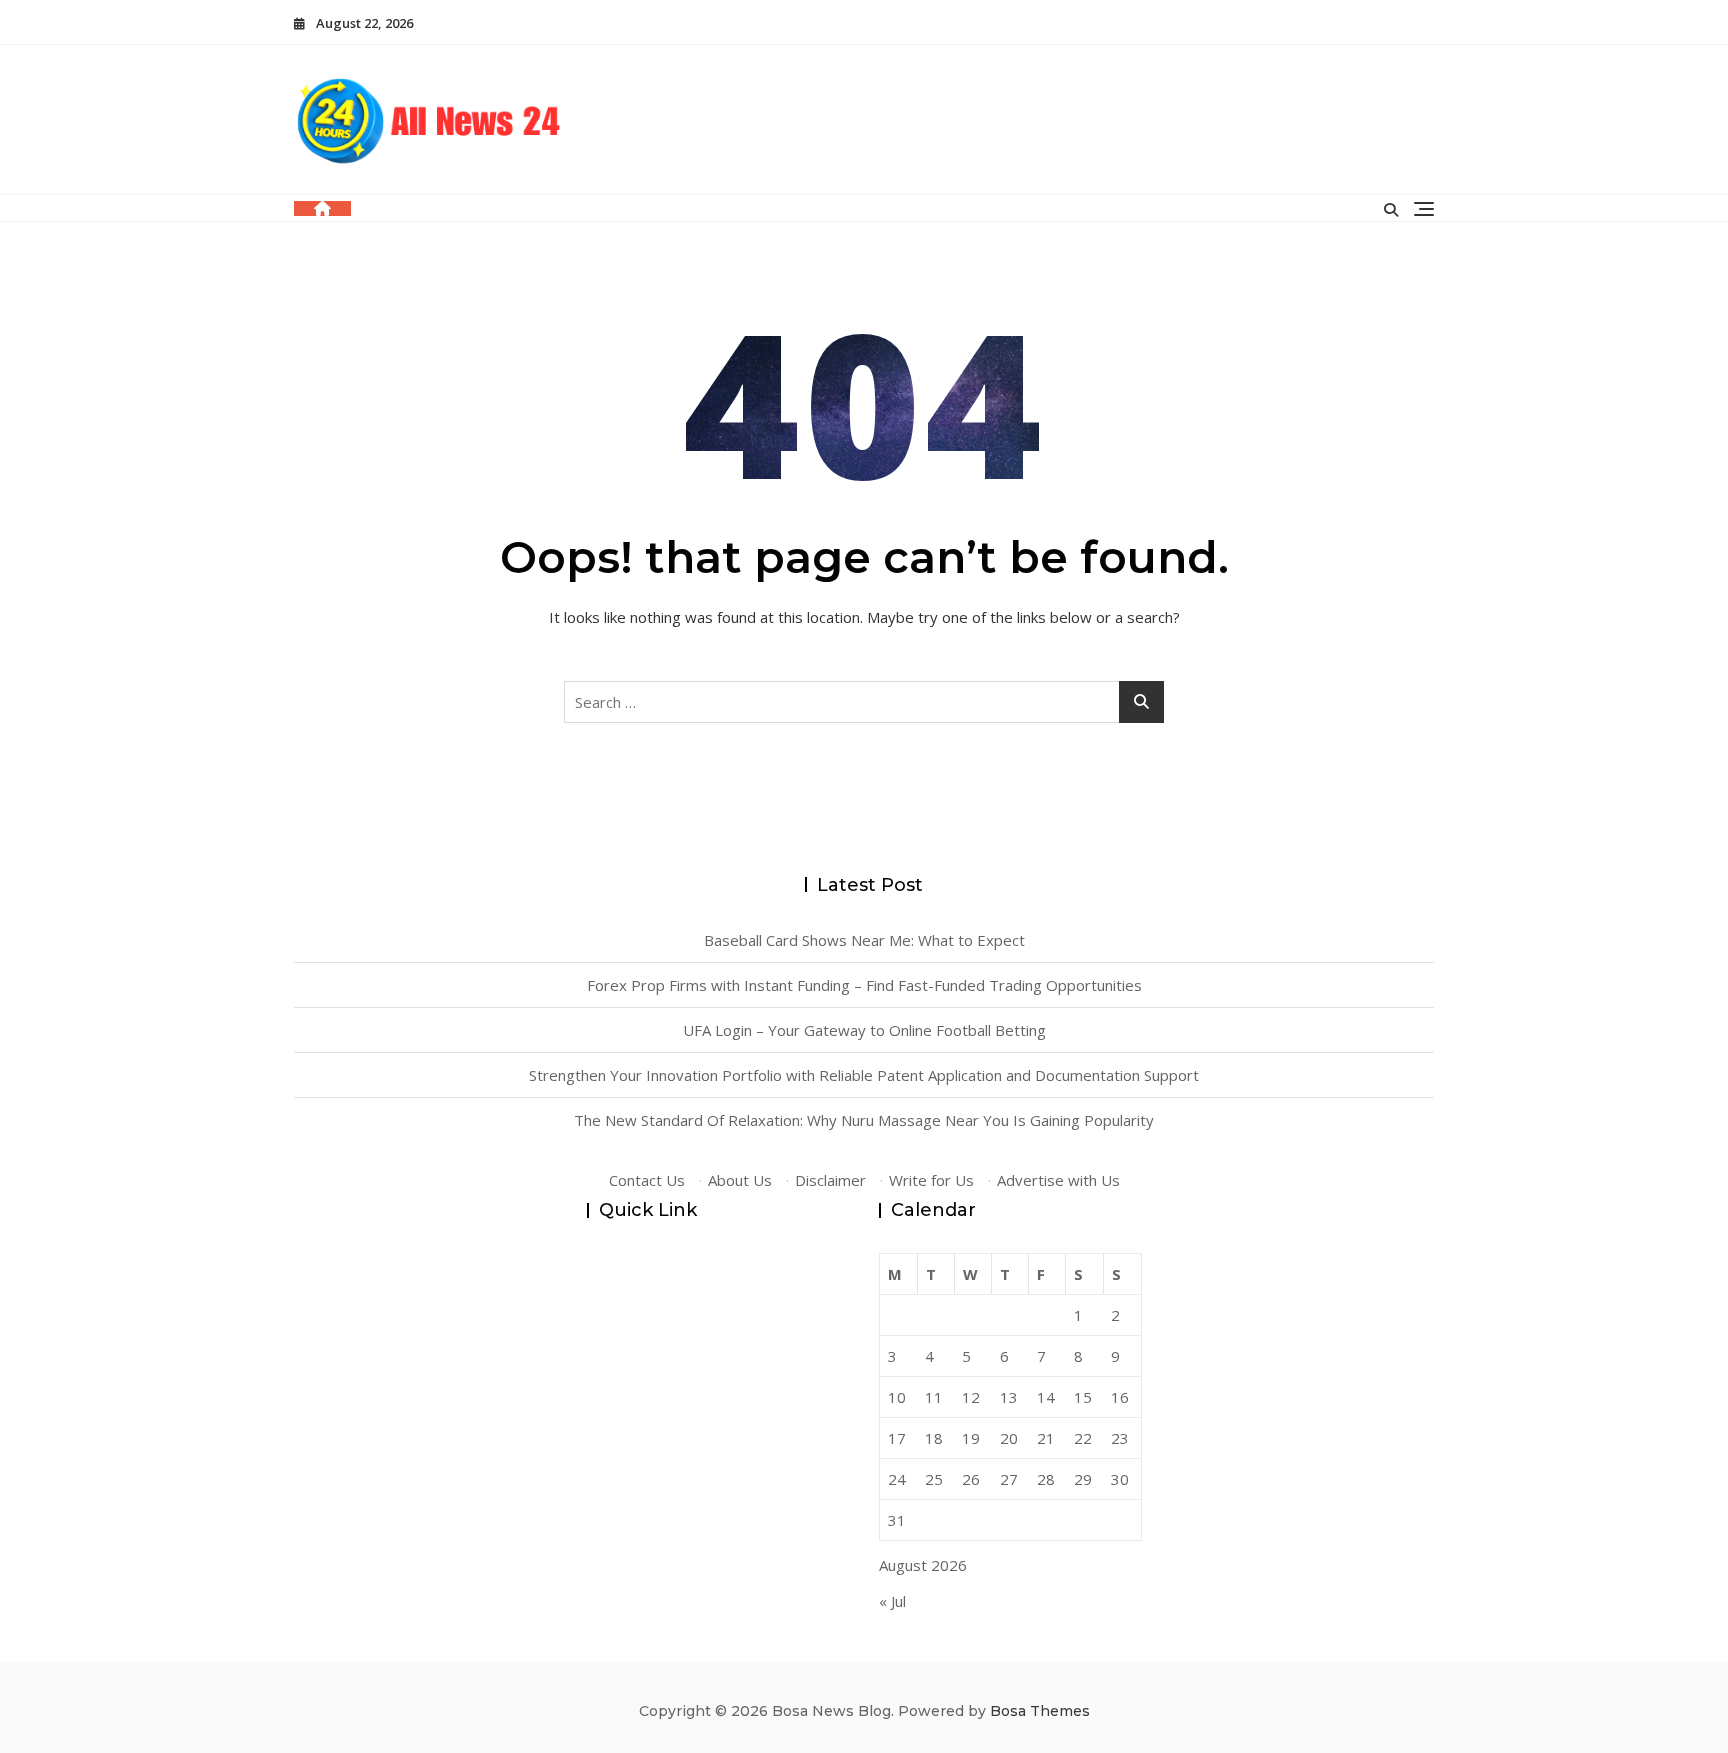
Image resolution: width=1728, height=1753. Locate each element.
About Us (740, 1180)
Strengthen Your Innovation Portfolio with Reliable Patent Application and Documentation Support (864, 1075)
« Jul (892, 1601)
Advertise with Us (1058, 1180)
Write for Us (931, 1180)
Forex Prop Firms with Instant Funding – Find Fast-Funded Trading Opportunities (864, 985)
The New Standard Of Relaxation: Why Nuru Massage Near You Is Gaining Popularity (864, 1120)
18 (934, 1438)
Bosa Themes (1040, 1711)
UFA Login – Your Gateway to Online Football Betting (864, 1030)
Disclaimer (830, 1180)
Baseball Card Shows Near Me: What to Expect (864, 940)
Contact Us (647, 1180)
